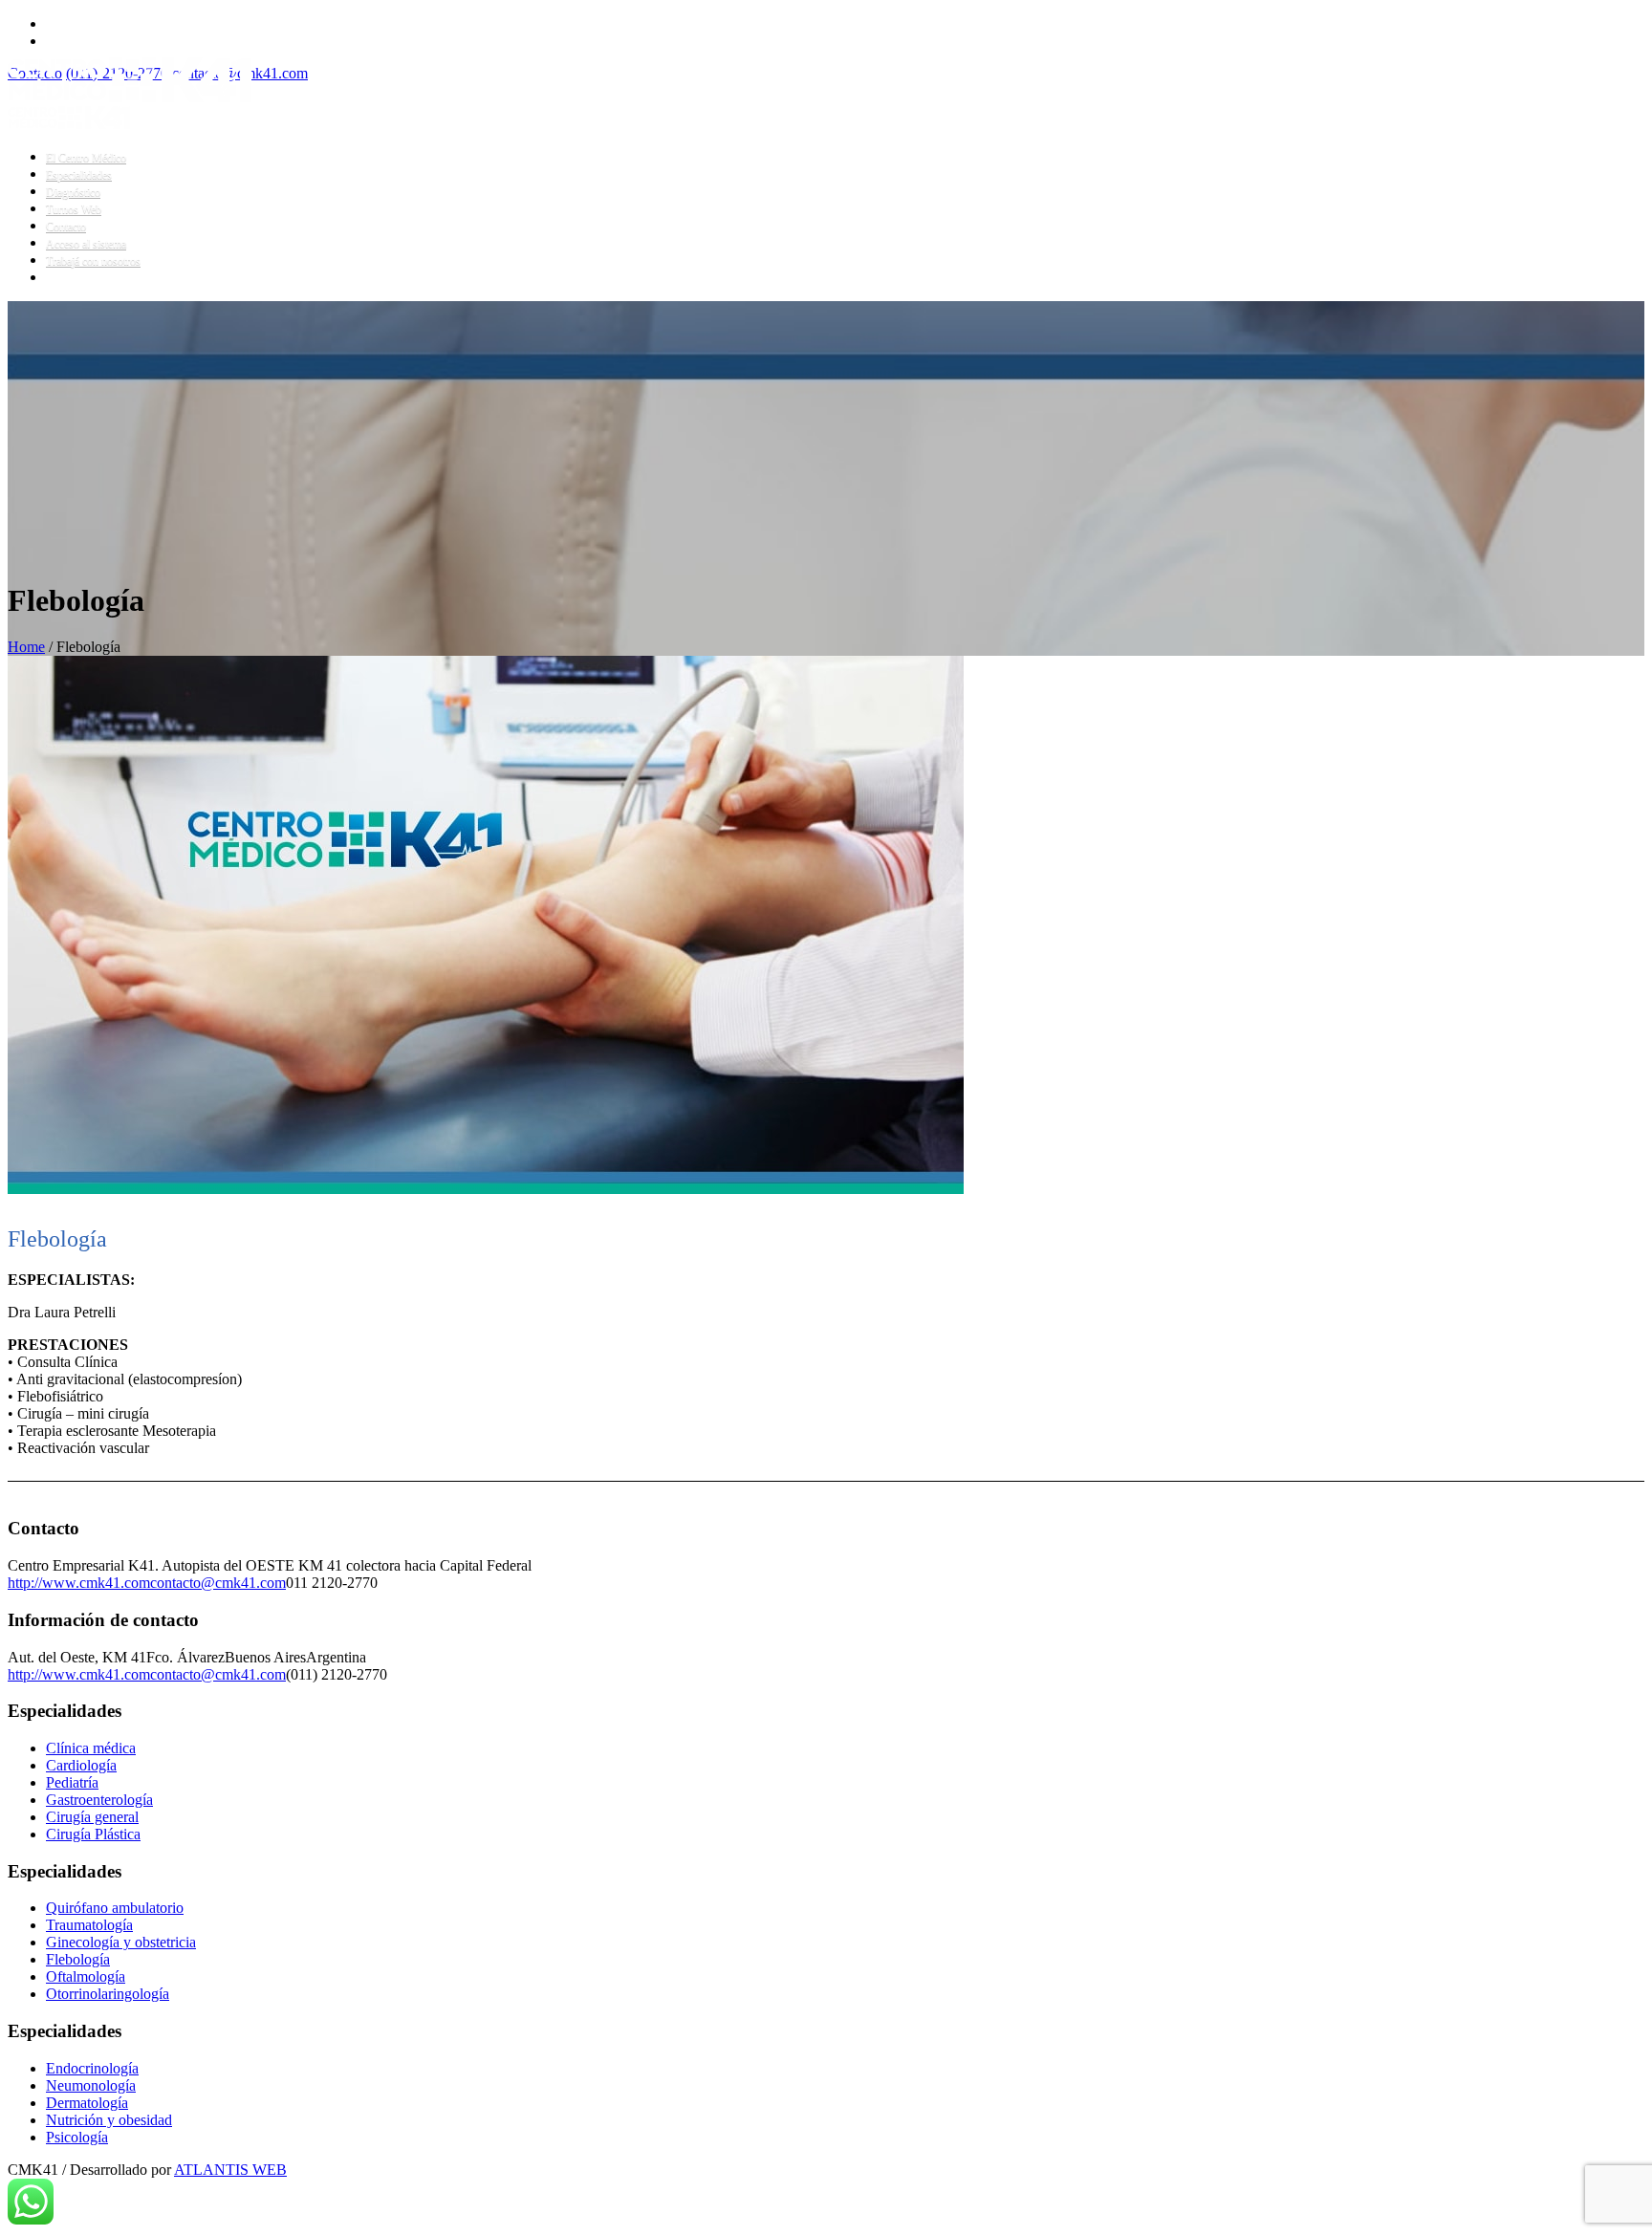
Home (26, 647)
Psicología (77, 2137)
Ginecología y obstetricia (121, 1942)
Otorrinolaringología (108, 1994)
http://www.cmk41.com (79, 1583)
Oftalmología (86, 1976)
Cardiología (81, 1765)
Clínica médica (91, 1748)
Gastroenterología (99, 1800)
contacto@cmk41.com (218, 1583)
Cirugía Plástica (93, 1834)
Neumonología (91, 2085)
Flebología (78, 1959)
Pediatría (72, 1782)
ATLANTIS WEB (230, 2170)
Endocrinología (92, 2068)
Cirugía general (92, 1817)
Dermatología (87, 2103)
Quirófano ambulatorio (115, 1908)
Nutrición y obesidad (109, 2120)
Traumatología (89, 1925)
